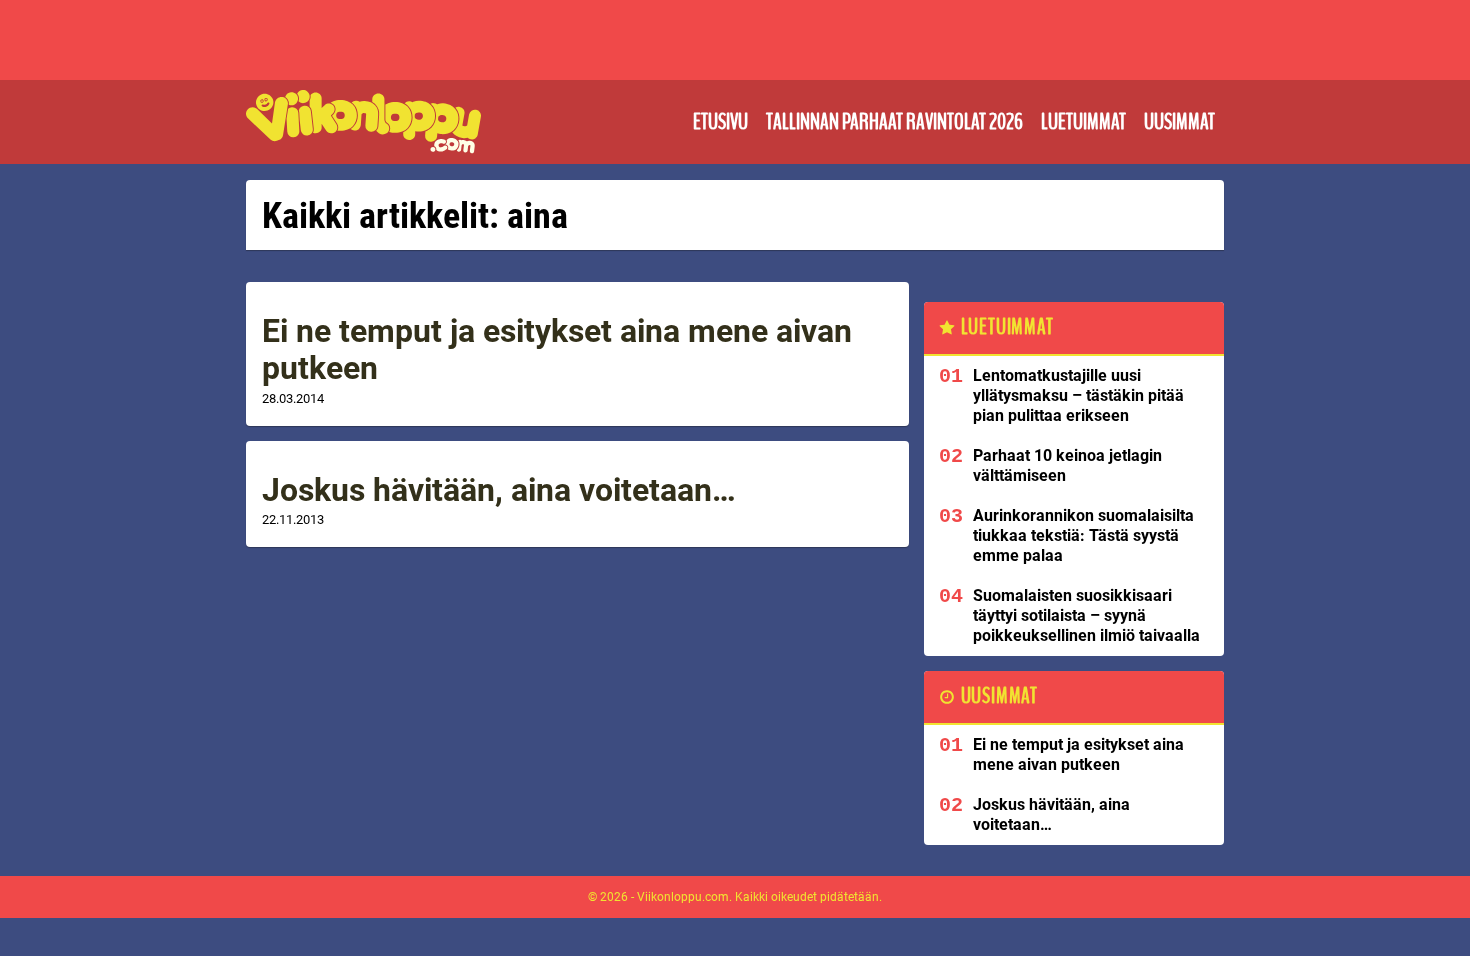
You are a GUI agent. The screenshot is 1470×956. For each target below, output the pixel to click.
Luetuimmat (1083, 122)
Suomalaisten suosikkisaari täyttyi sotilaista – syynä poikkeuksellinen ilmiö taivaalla (1086, 615)
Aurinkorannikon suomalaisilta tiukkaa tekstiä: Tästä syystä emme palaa (1083, 535)
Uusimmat (1179, 122)
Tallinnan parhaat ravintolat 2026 (894, 122)
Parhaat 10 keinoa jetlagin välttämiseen (1067, 465)
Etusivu (720, 122)
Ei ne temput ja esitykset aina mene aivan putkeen (557, 349)
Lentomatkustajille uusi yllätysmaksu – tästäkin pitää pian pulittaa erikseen (1078, 395)
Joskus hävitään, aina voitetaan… (499, 490)
